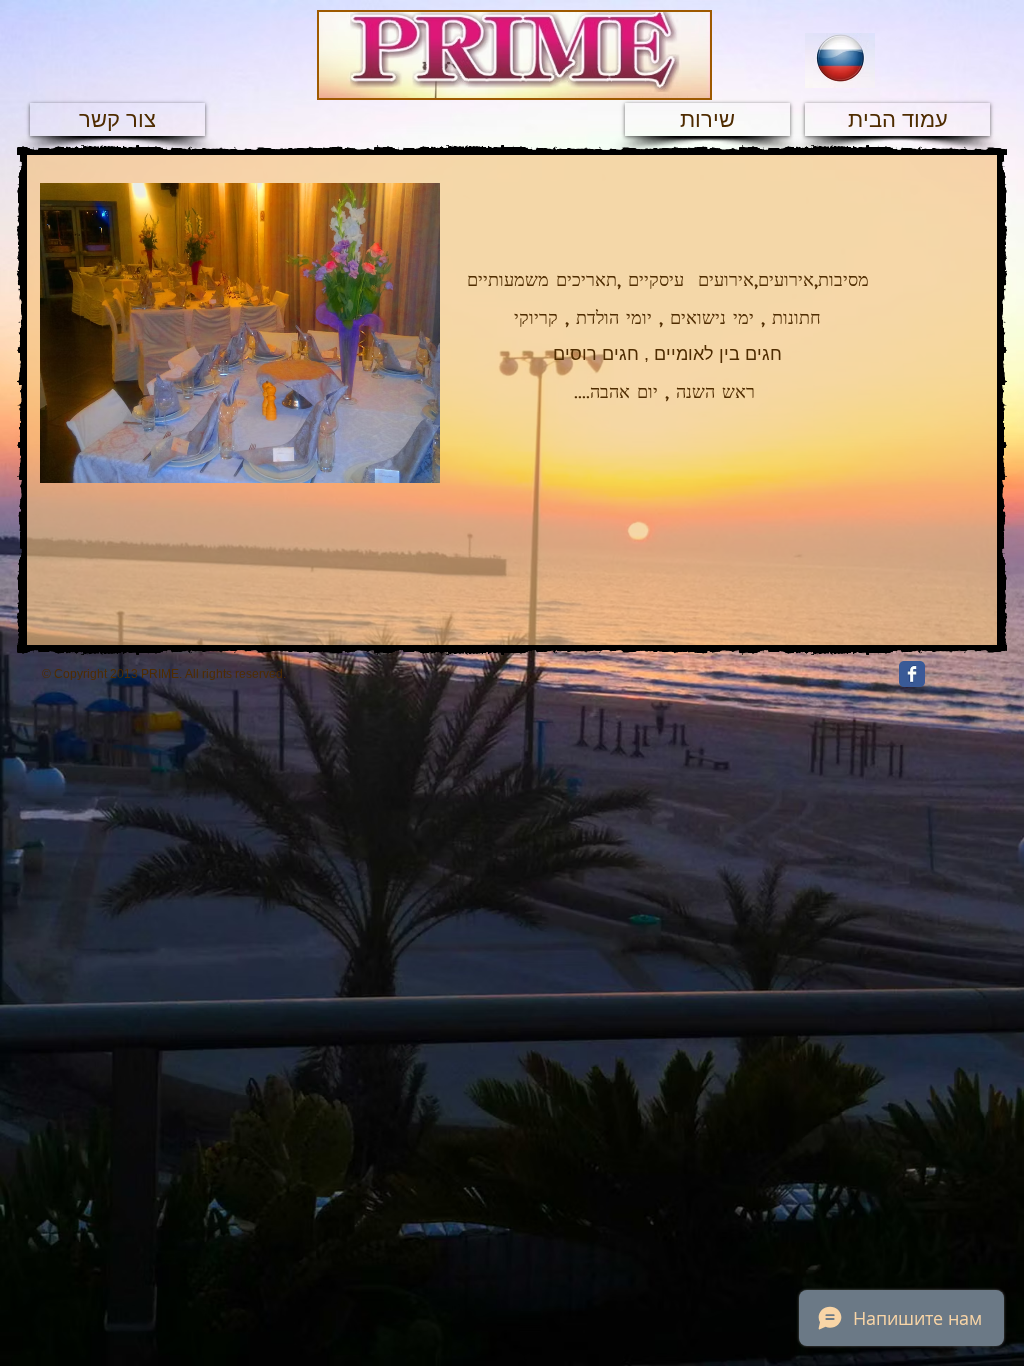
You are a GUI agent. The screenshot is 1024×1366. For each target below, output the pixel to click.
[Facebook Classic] (912, 674)
